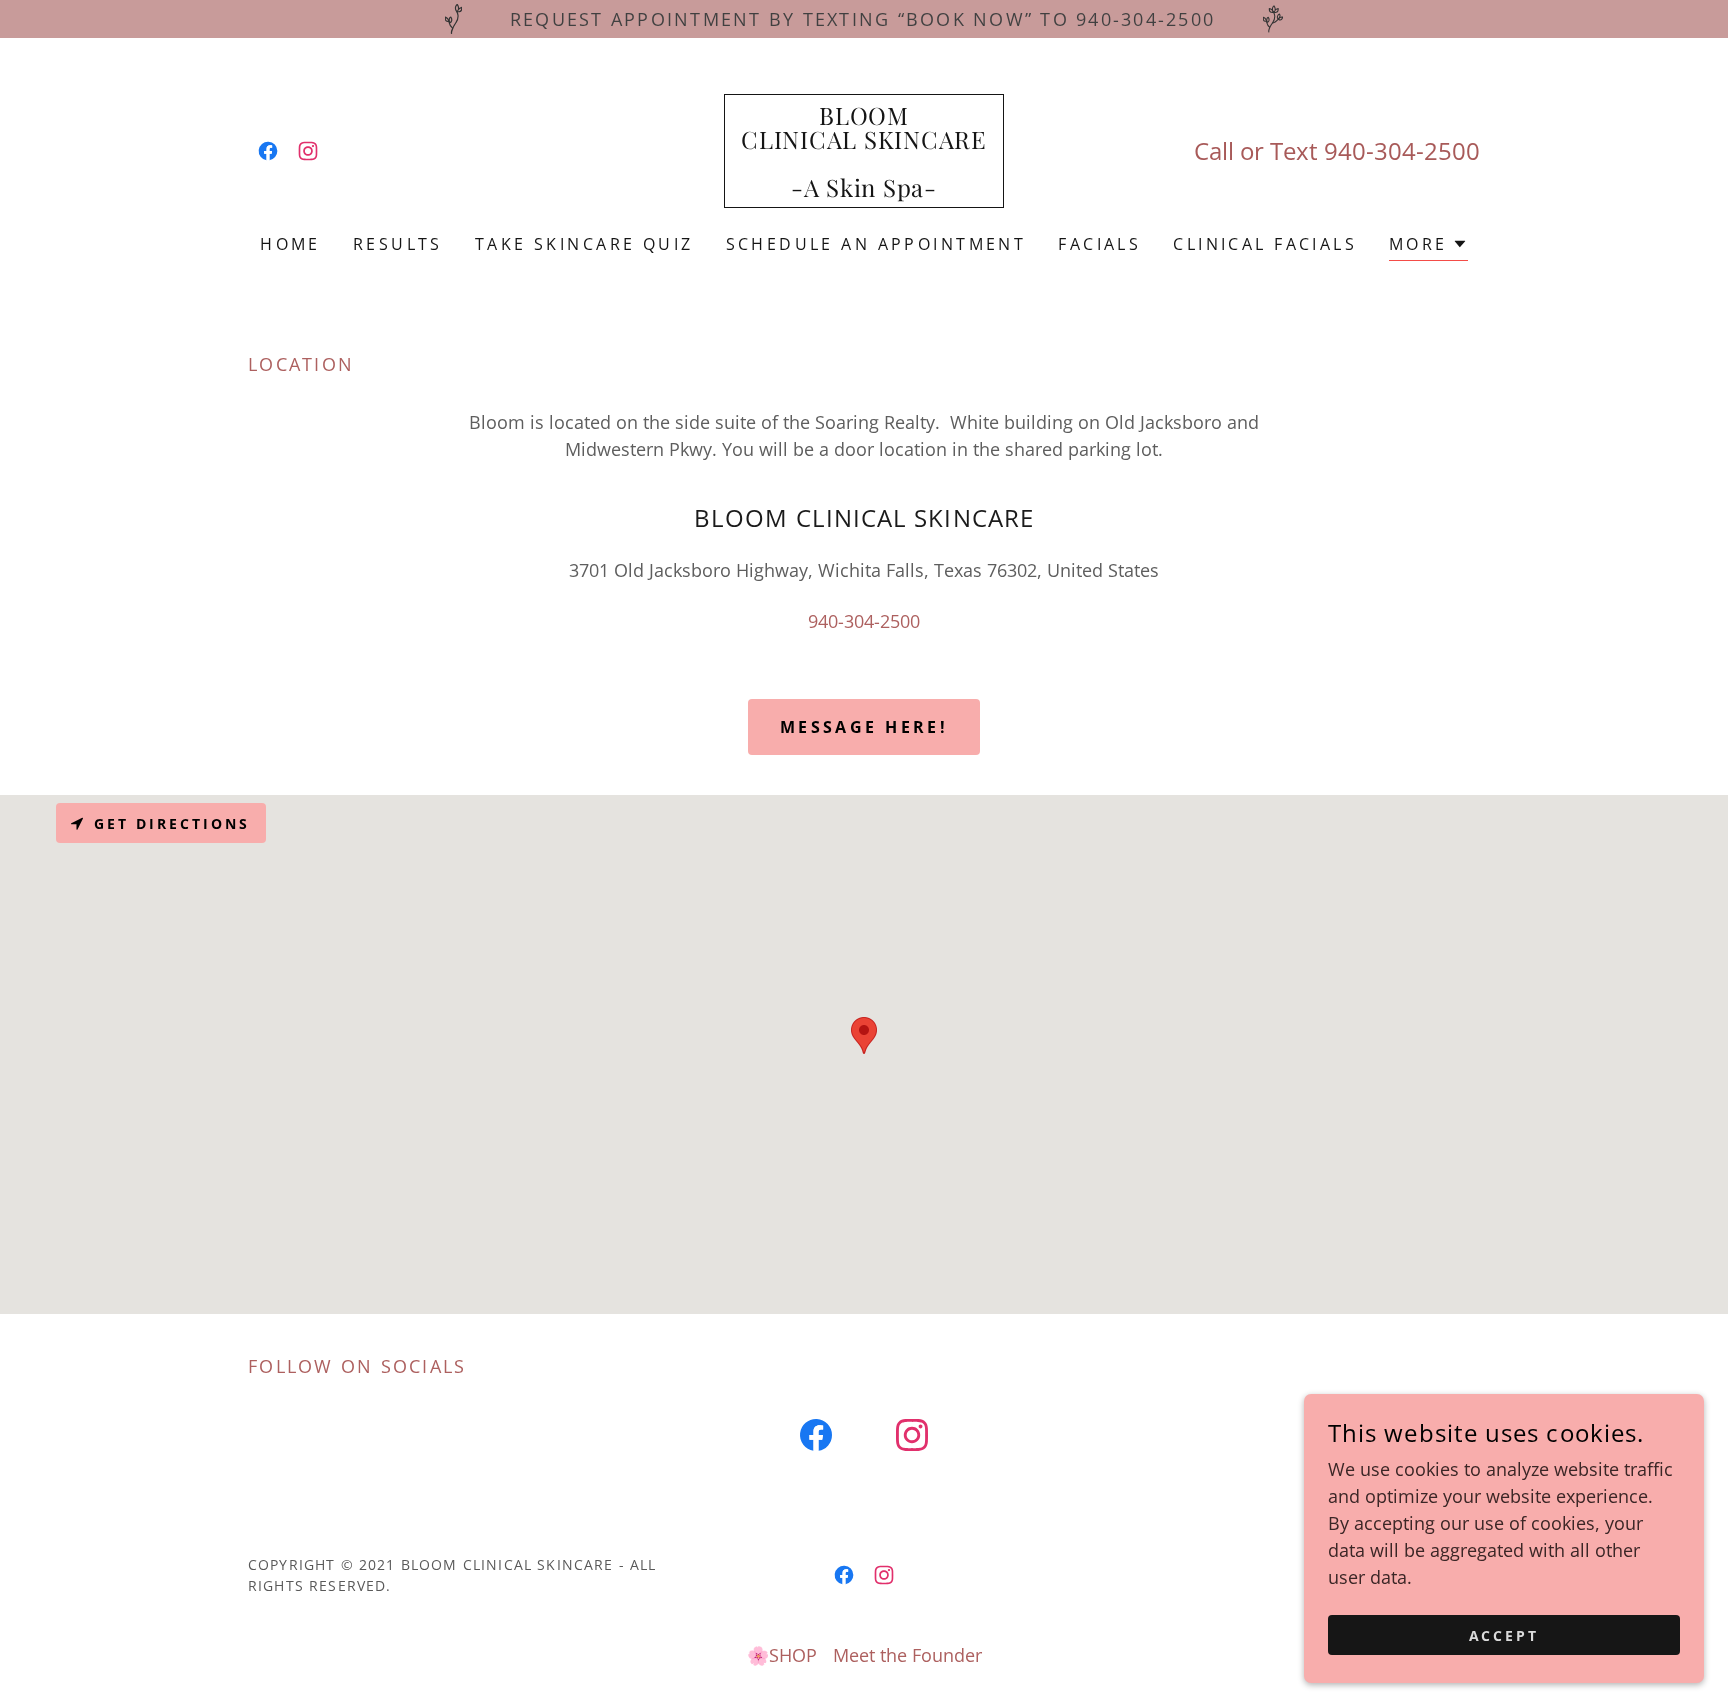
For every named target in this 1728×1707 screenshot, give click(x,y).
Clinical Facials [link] (1265, 244)
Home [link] (290, 244)
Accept (1504, 1635)
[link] (268, 151)
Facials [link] (1099, 244)
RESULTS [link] (398, 244)
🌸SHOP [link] (782, 1655)
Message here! (864, 727)
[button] (1428, 246)
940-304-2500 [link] (1402, 150)
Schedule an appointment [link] (876, 244)
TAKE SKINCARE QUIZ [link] (584, 244)
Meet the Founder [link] (907, 1655)
